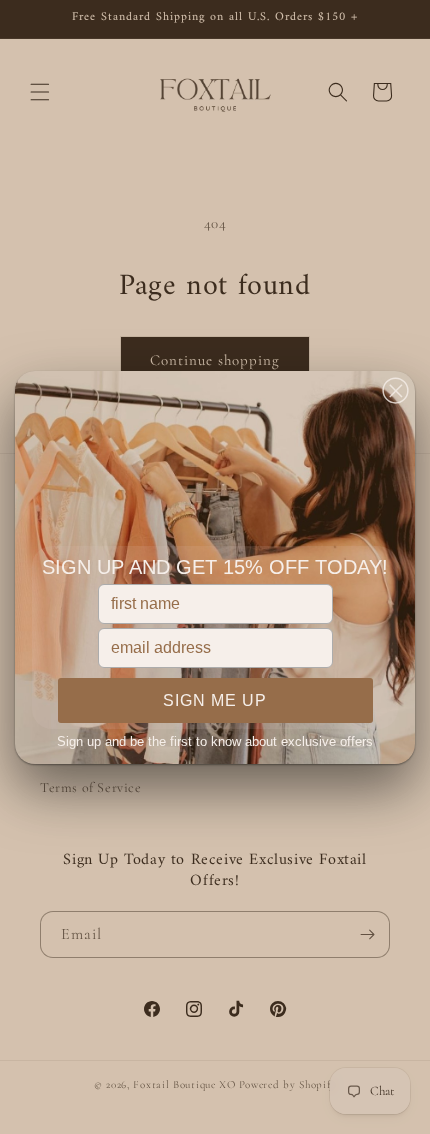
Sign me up (215, 700)
